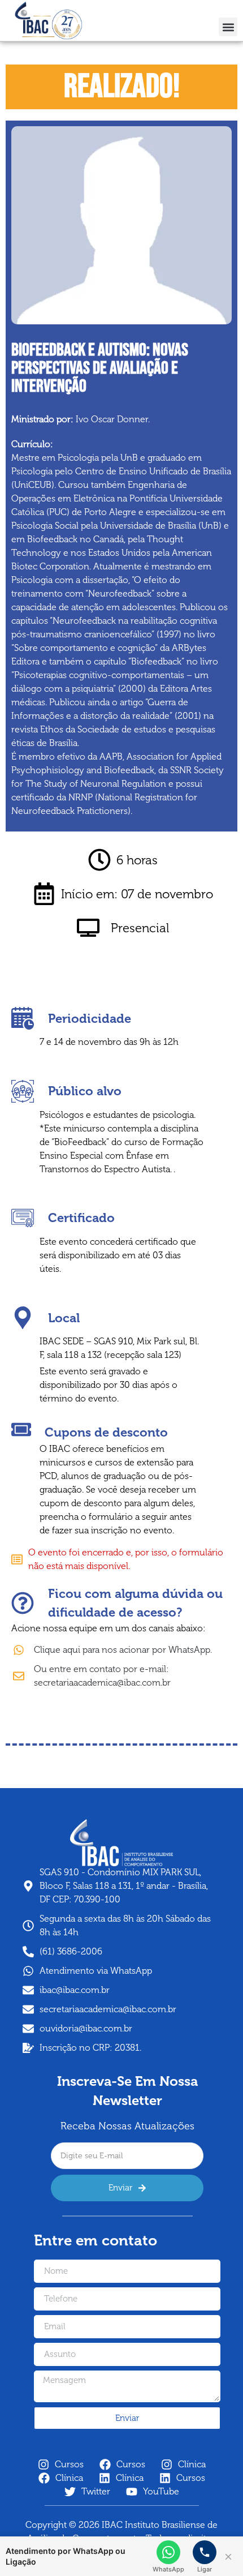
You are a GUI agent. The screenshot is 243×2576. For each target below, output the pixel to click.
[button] (228, 27)
